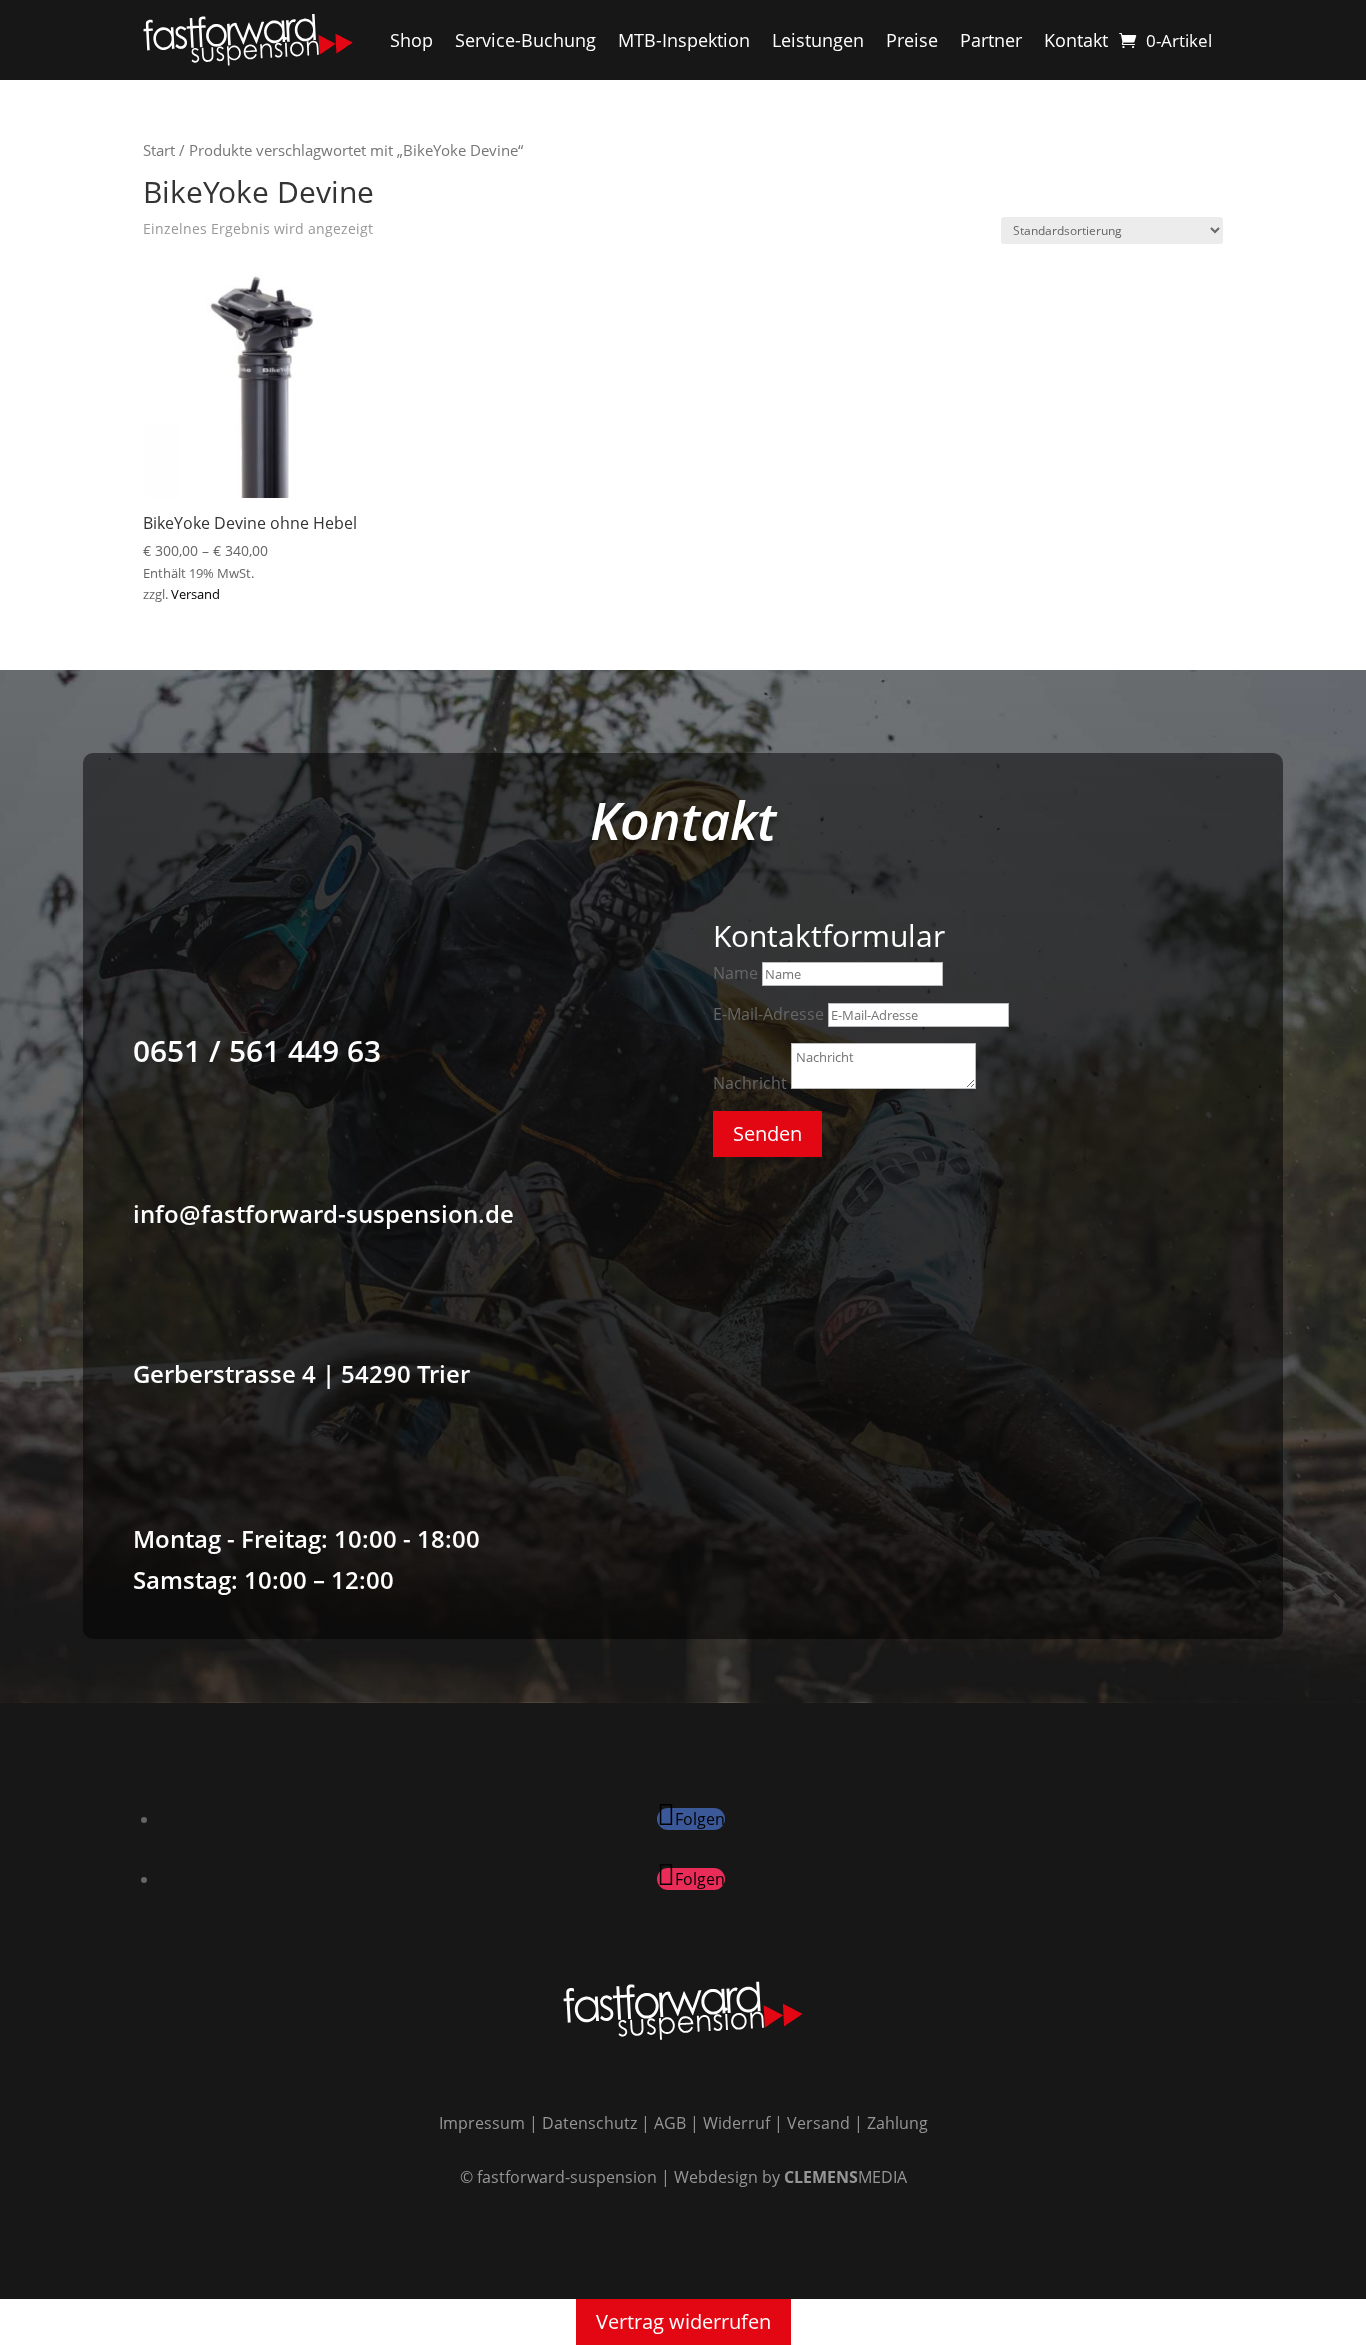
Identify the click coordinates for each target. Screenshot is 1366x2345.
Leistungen (818, 40)
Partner (991, 40)
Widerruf (736, 2123)
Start (159, 150)
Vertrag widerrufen (683, 2321)
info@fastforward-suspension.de (323, 1213)
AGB (670, 2123)
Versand (195, 594)
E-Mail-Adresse (768, 1014)
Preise (912, 40)
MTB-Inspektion (684, 40)
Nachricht (750, 1083)
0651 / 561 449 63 (257, 1050)
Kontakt (1076, 40)
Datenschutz (589, 2123)
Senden (767, 1133)
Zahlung (897, 2123)
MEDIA (845, 2177)
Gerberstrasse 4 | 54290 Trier (301, 1373)
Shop (411, 40)
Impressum (482, 2123)
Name (735, 973)
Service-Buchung (525, 40)
